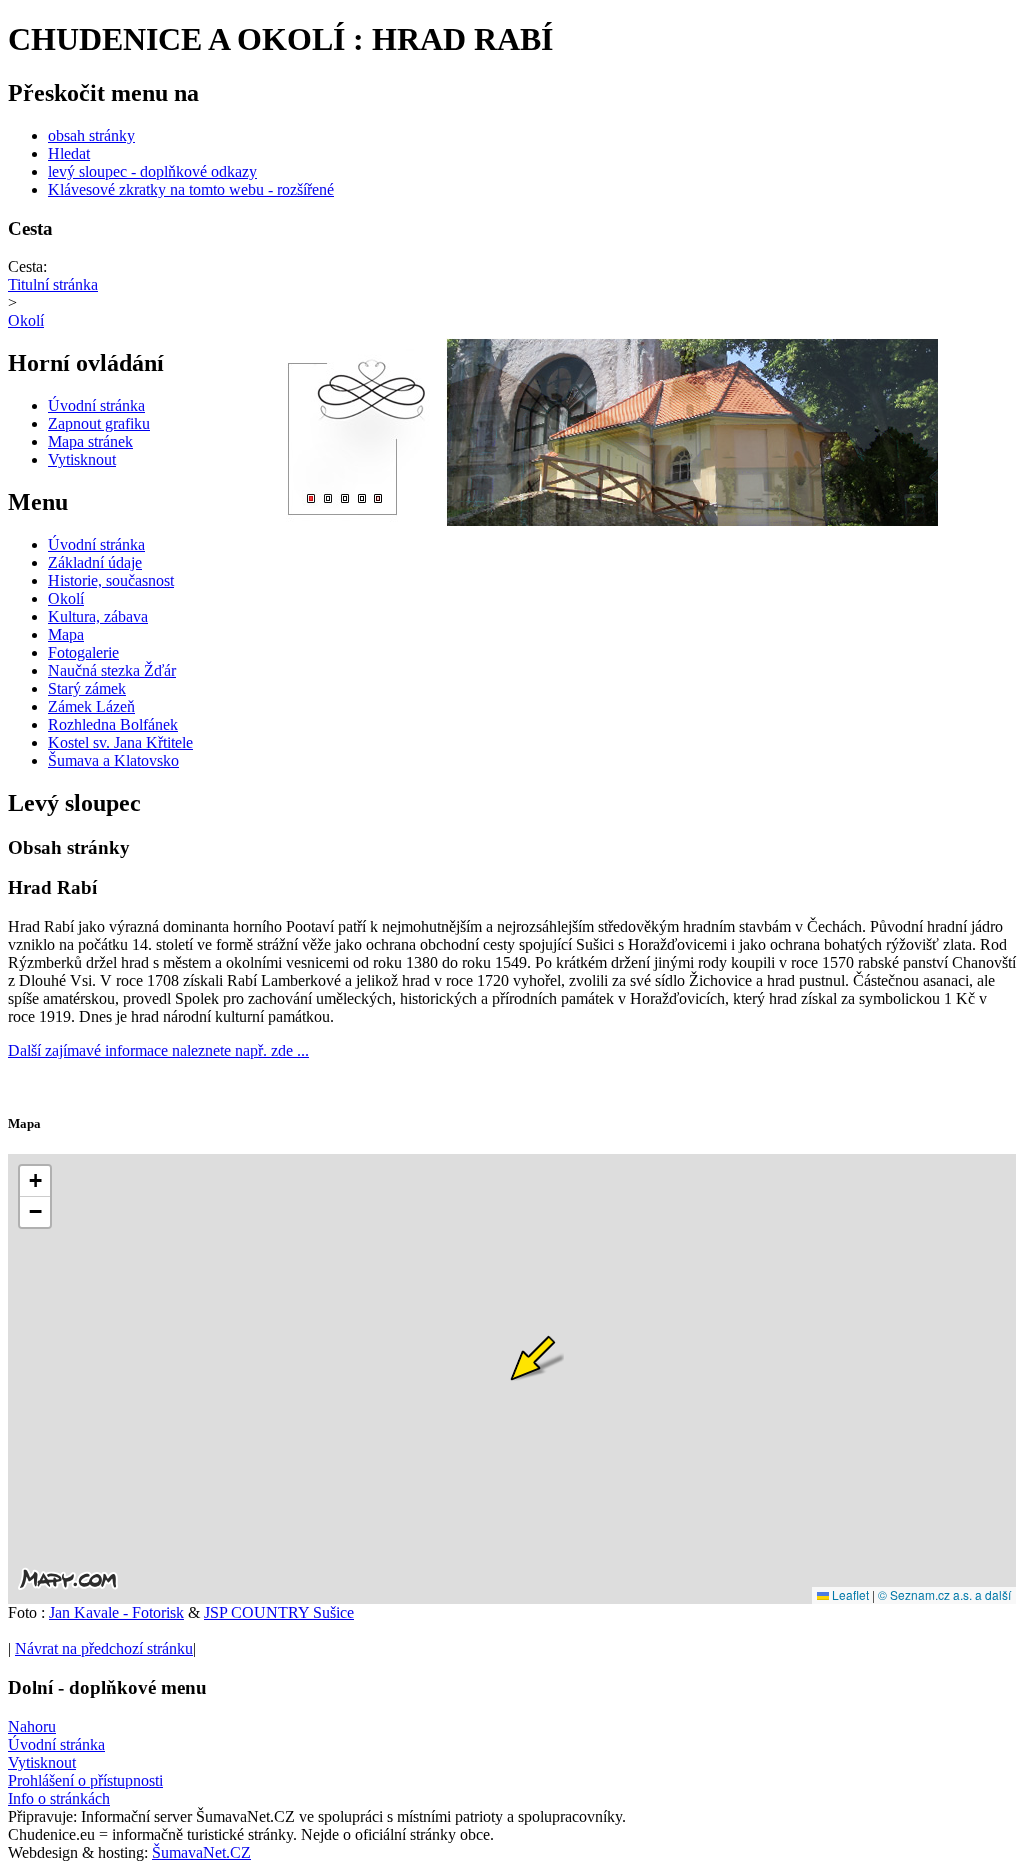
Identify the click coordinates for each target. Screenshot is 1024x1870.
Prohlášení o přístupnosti (85, 1780)
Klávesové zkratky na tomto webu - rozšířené (191, 189)
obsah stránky (91, 135)
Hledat (69, 153)
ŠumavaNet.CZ (201, 1852)
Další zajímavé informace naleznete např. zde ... (158, 1050)
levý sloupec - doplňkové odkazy (152, 171)
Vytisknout (42, 1762)
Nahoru (32, 1726)
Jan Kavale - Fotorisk (116, 1612)
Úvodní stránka (56, 1744)
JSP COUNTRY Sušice (279, 1612)
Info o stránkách (59, 1798)
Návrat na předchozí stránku (104, 1648)
